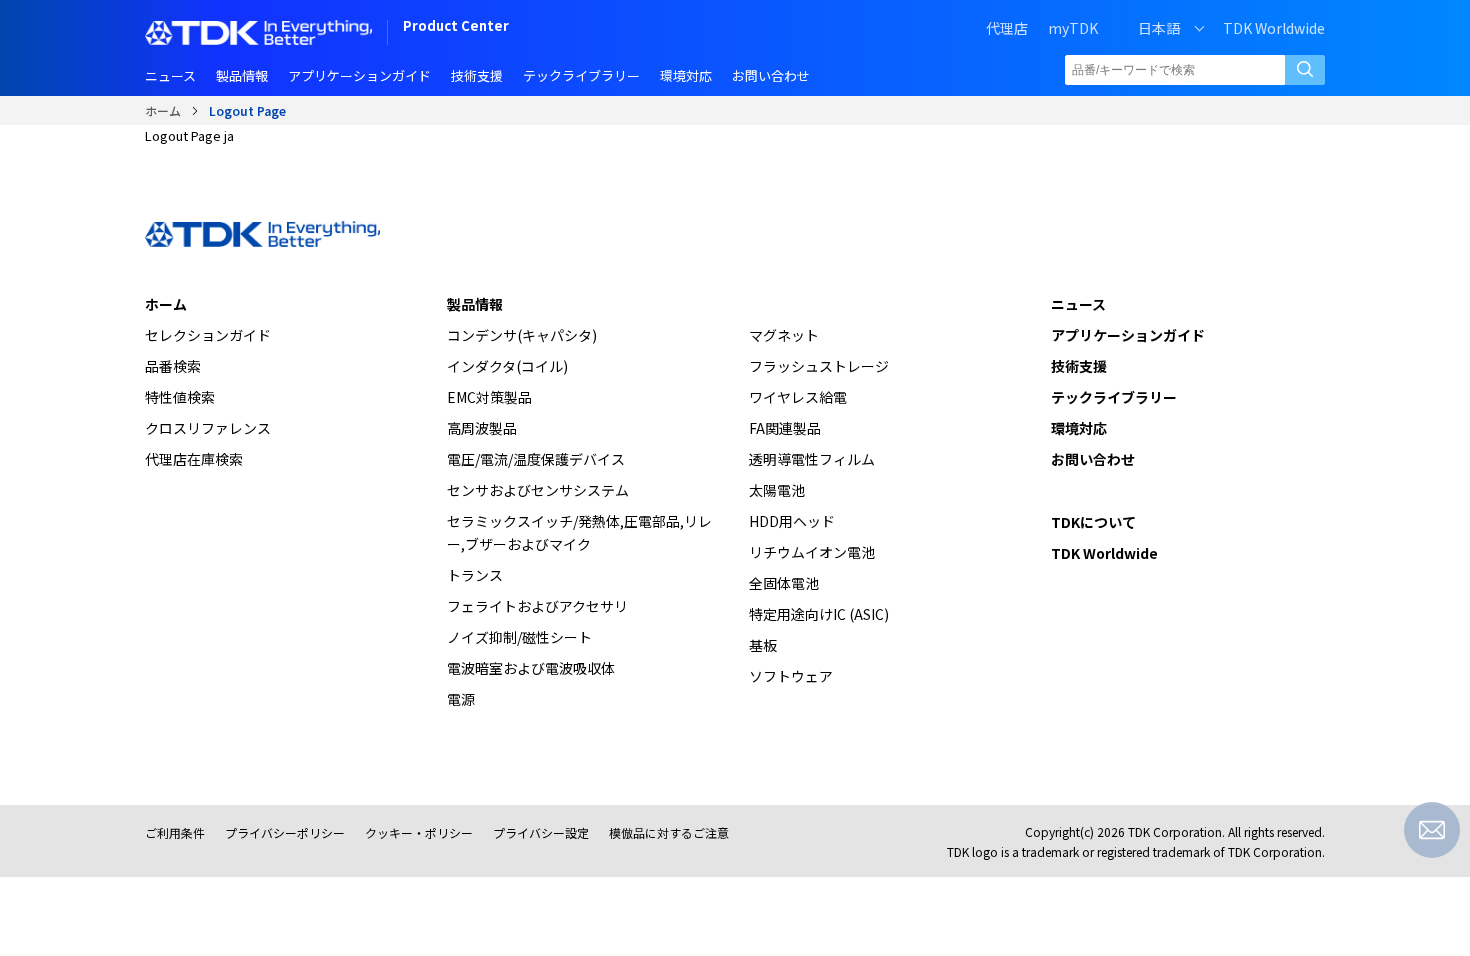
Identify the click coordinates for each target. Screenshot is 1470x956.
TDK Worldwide (1274, 28)
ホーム (163, 110)
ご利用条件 (175, 832)
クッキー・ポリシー (419, 832)
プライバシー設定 (541, 832)
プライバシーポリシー (285, 832)
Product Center (456, 27)
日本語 (1159, 28)
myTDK (1073, 28)
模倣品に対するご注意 (669, 832)
